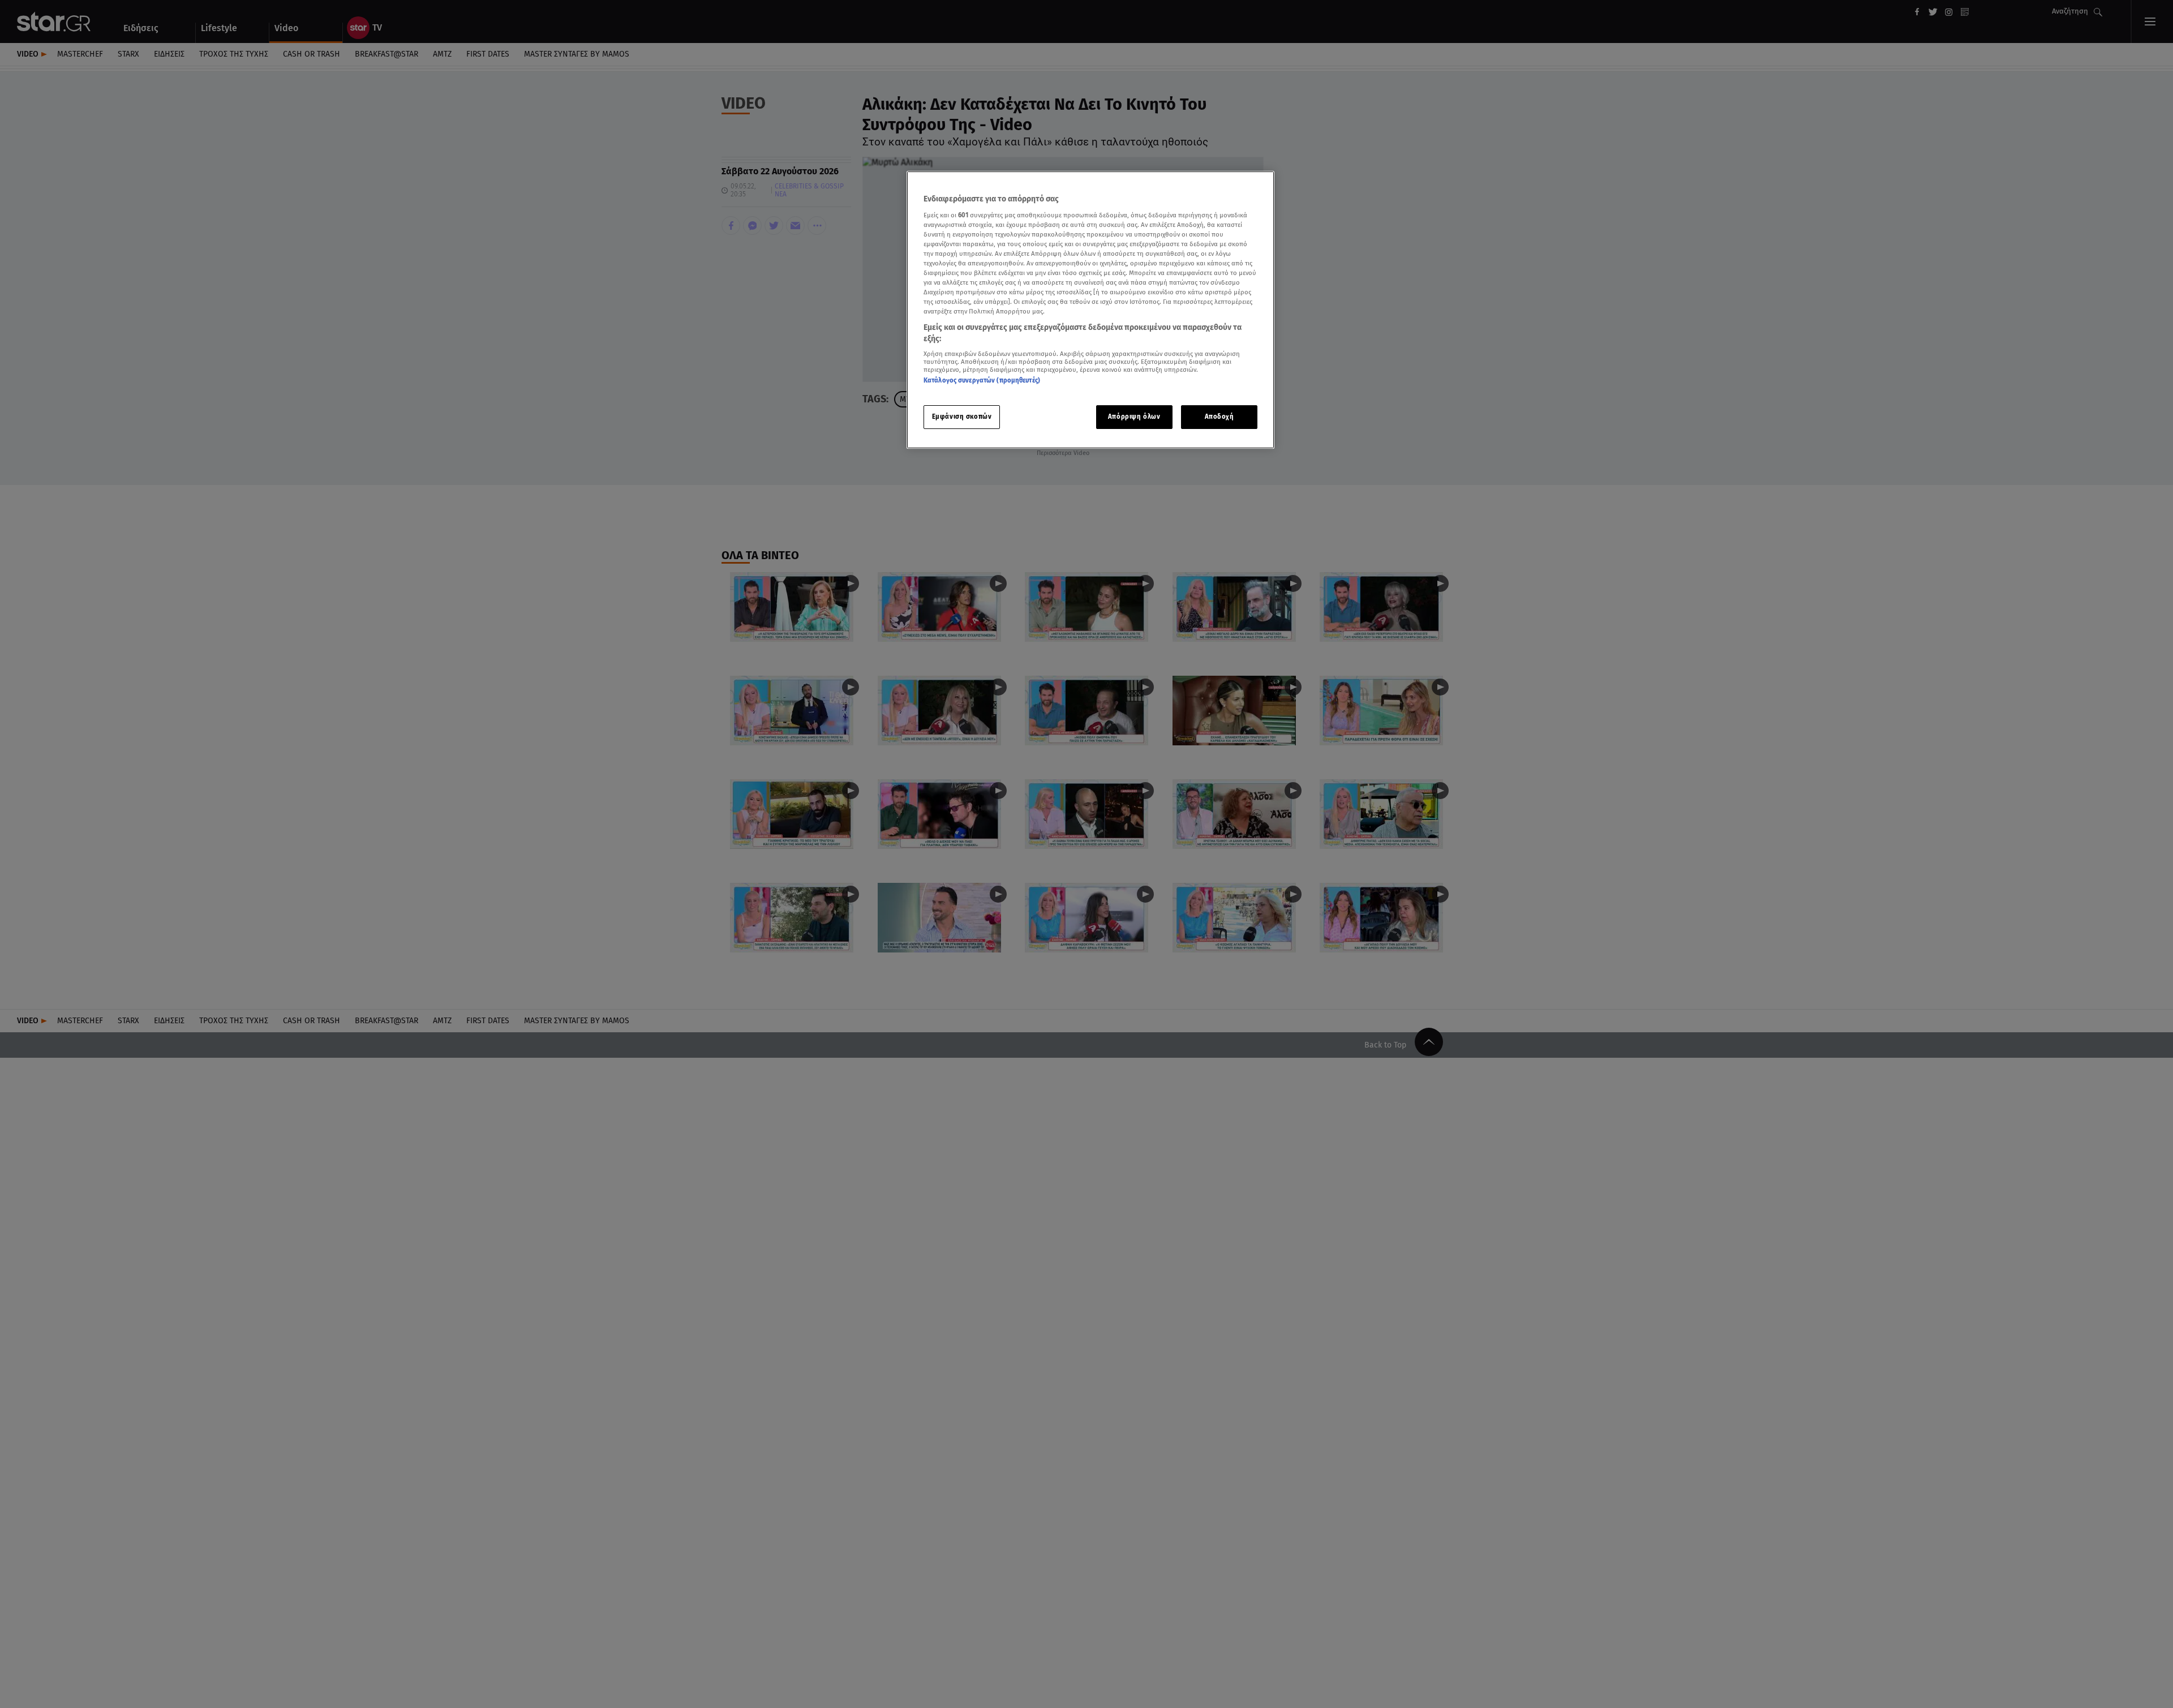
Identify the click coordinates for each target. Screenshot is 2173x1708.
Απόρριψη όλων (1134, 417)
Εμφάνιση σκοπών (962, 417)
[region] (1090, 310)
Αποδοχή (1219, 417)
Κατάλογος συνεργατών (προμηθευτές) (982, 380)
